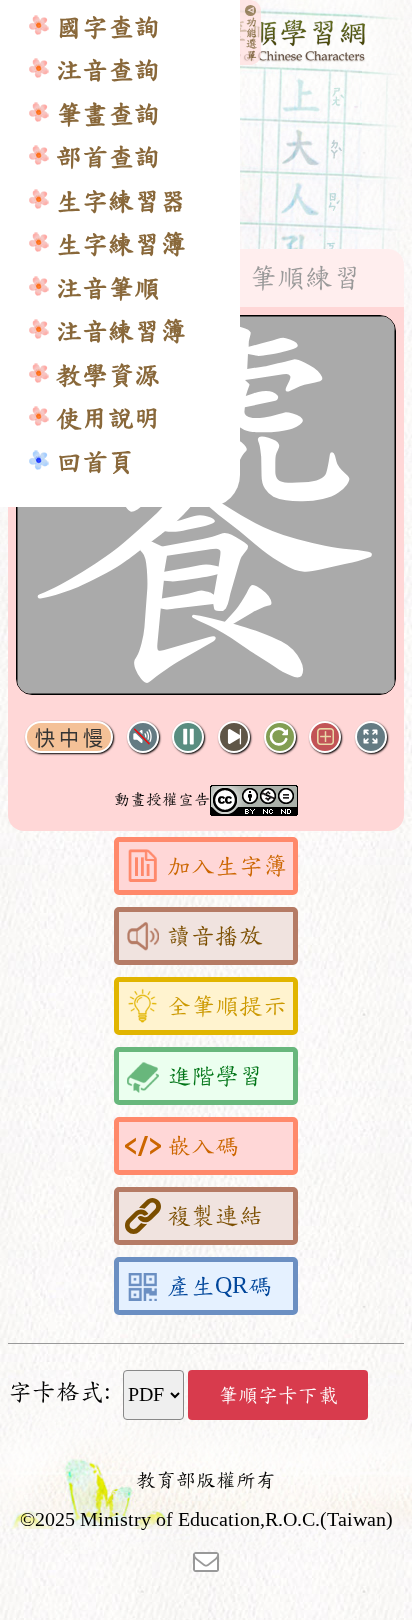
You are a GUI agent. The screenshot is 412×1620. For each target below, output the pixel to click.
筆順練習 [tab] (305, 278)
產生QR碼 (219, 1286)
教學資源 (108, 375)
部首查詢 (108, 157)
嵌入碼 (203, 1146)
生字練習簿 (121, 244)
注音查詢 (108, 70)
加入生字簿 (227, 866)
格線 (325, 737)
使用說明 (108, 418)
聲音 (143, 737)
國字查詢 (108, 27)
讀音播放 (215, 936)
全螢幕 (371, 737)
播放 (188, 737)
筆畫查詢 (108, 114)
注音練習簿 (121, 331)
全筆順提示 (227, 1006)
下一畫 (234, 737)
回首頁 (95, 462)
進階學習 (215, 1076)
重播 (280, 737)
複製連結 (215, 1216)
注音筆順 (108, 288)
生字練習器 (121, 201)
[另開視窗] (206, 1560)
